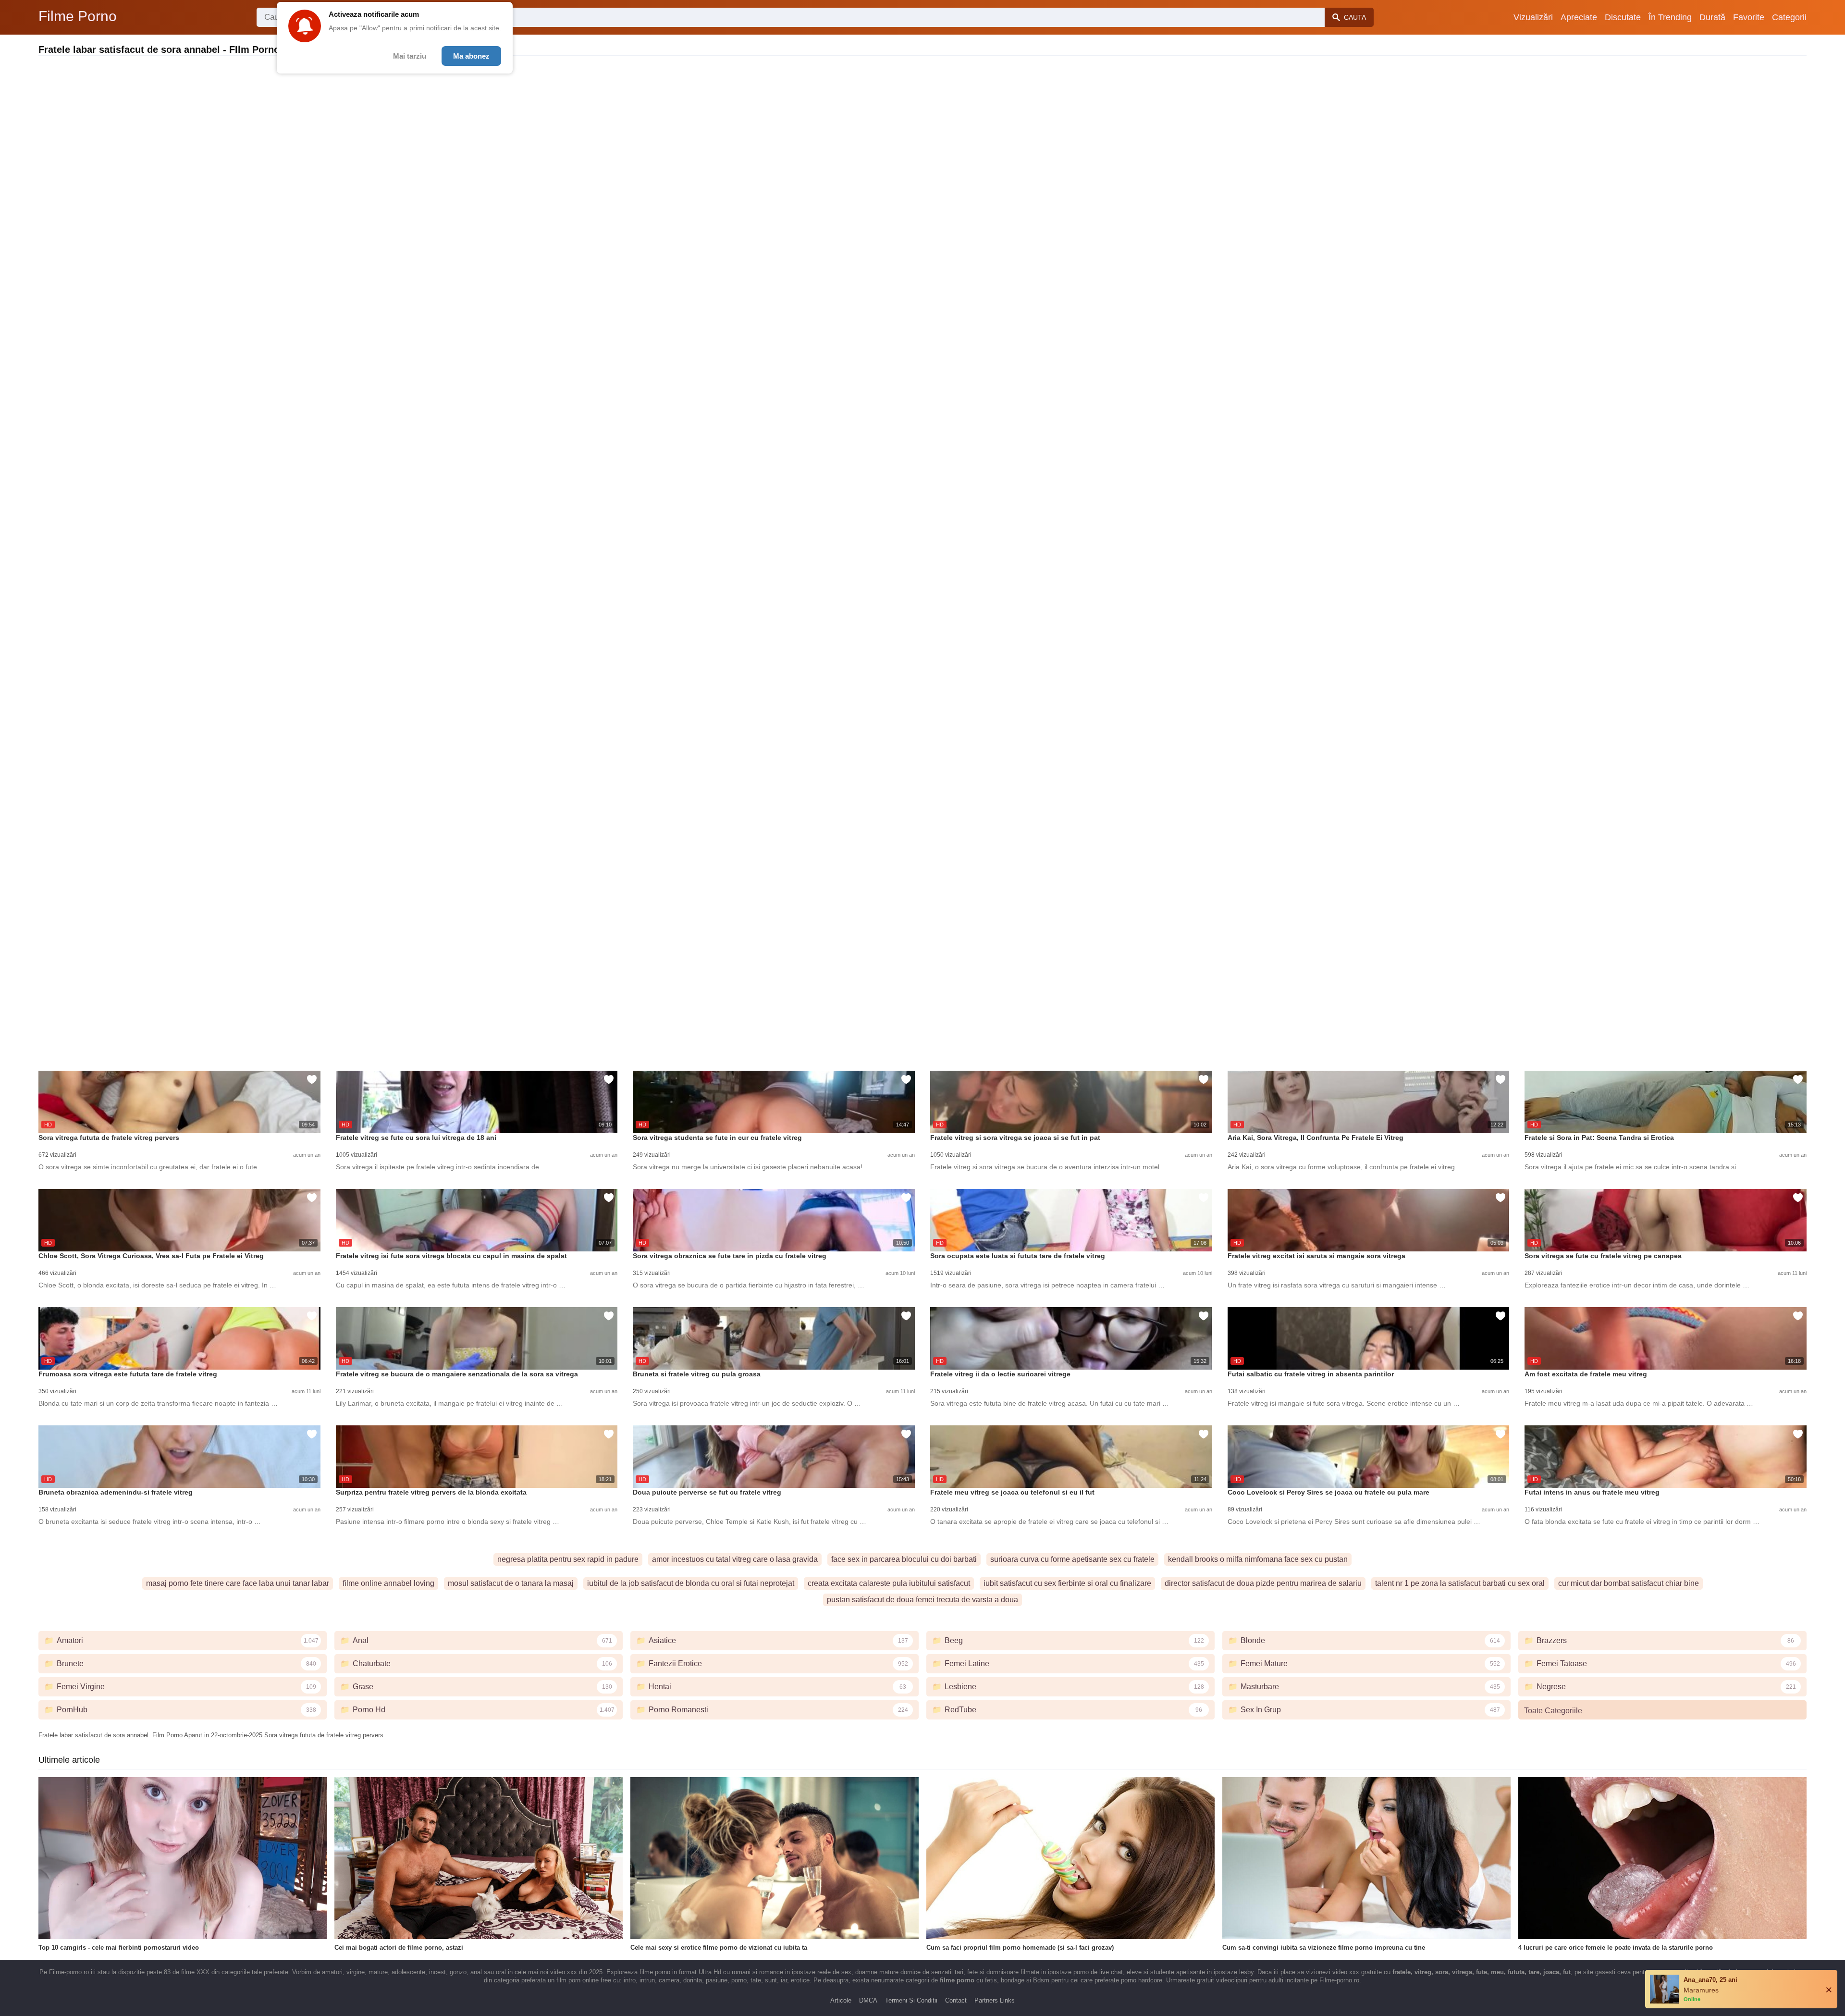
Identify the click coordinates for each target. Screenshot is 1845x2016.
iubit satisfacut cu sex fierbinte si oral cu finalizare (1067, 1583)
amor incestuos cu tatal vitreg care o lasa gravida (735, 1559)
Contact (956, 2000)
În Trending (1670, 17)
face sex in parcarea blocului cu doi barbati (904, 1559)
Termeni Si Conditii (911, 2000)
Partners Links (995, 2000)
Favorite (1749, 17)
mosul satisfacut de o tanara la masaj (511, 1583)
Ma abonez (471, 56)
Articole (841, 2000)
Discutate (1623, 17)
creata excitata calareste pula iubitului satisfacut (889, 1583)
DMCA (868, 2000)
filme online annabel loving (388, 1583)
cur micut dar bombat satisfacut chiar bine (1629, 1583)
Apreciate (1579, 17)
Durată (1712, 17)
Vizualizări (1533, 17)
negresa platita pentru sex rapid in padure (568, 1559)
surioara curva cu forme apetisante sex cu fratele (1072, 1559)
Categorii (1789, 17)
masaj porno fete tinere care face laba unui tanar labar (238, 1583)
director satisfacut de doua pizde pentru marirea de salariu (1263, 1583)
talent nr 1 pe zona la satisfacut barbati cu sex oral (1460, 1583)
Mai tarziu (410, 56)
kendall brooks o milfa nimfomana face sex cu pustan (1258, 1559)
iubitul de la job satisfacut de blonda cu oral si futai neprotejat (691, 1583)
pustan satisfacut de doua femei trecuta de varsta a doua (922, 1600)
